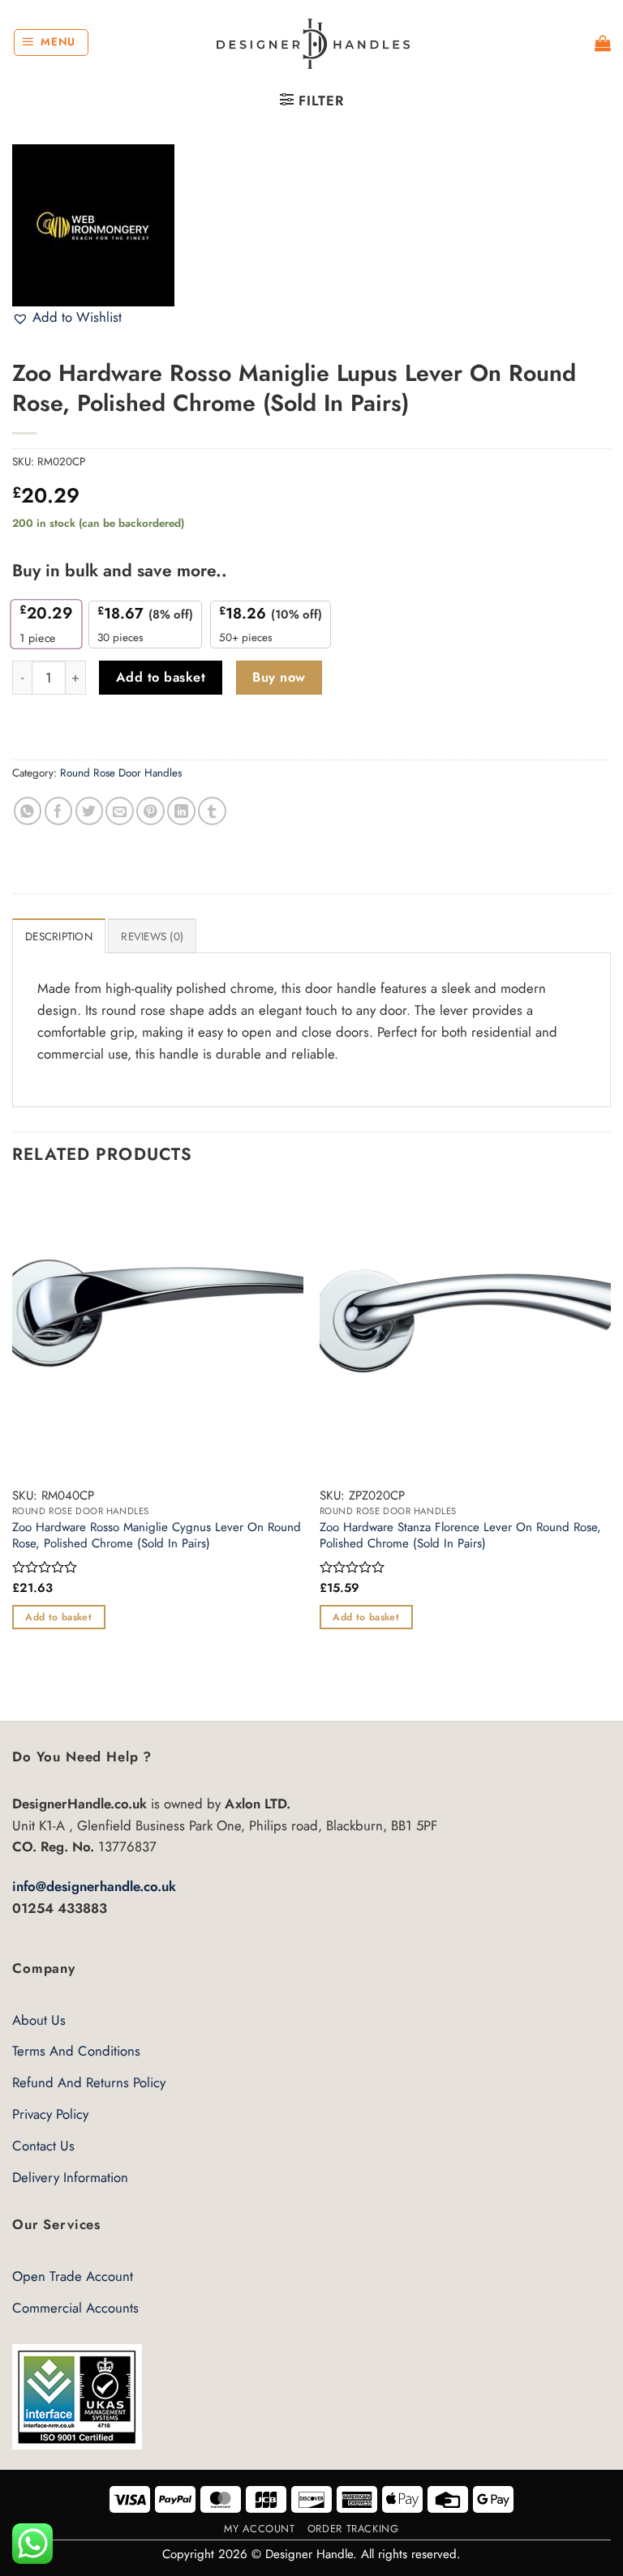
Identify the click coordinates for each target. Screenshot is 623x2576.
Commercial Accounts (75, 2308)
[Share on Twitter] (90, 811)
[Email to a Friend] (120, 811)
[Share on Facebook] (59, 811)
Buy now (279, 677)
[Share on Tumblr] (212, 811)
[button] (51, 43)
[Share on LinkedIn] (181, 811)
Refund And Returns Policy (89, 2082)
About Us (39, 2020)
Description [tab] (59, 937)
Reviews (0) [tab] (152, 937)
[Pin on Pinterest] (150, 811)
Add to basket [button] (58, 1617)
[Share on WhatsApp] (28, 811)
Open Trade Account (73, 2276)
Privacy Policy (50, 2114)
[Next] (610, 1452)
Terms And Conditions (76, 2051)
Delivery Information (70, 2177)
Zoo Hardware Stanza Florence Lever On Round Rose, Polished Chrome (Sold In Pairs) (460, 1536)
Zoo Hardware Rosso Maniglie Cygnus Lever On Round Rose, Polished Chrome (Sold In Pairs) (157, 1536)
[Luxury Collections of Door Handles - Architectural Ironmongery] (312, 43)
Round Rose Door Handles (121, 773)
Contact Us (43, 2146)
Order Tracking (353, 2529)
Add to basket (161, 677)
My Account (259, 2529)
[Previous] (13, 1452)
